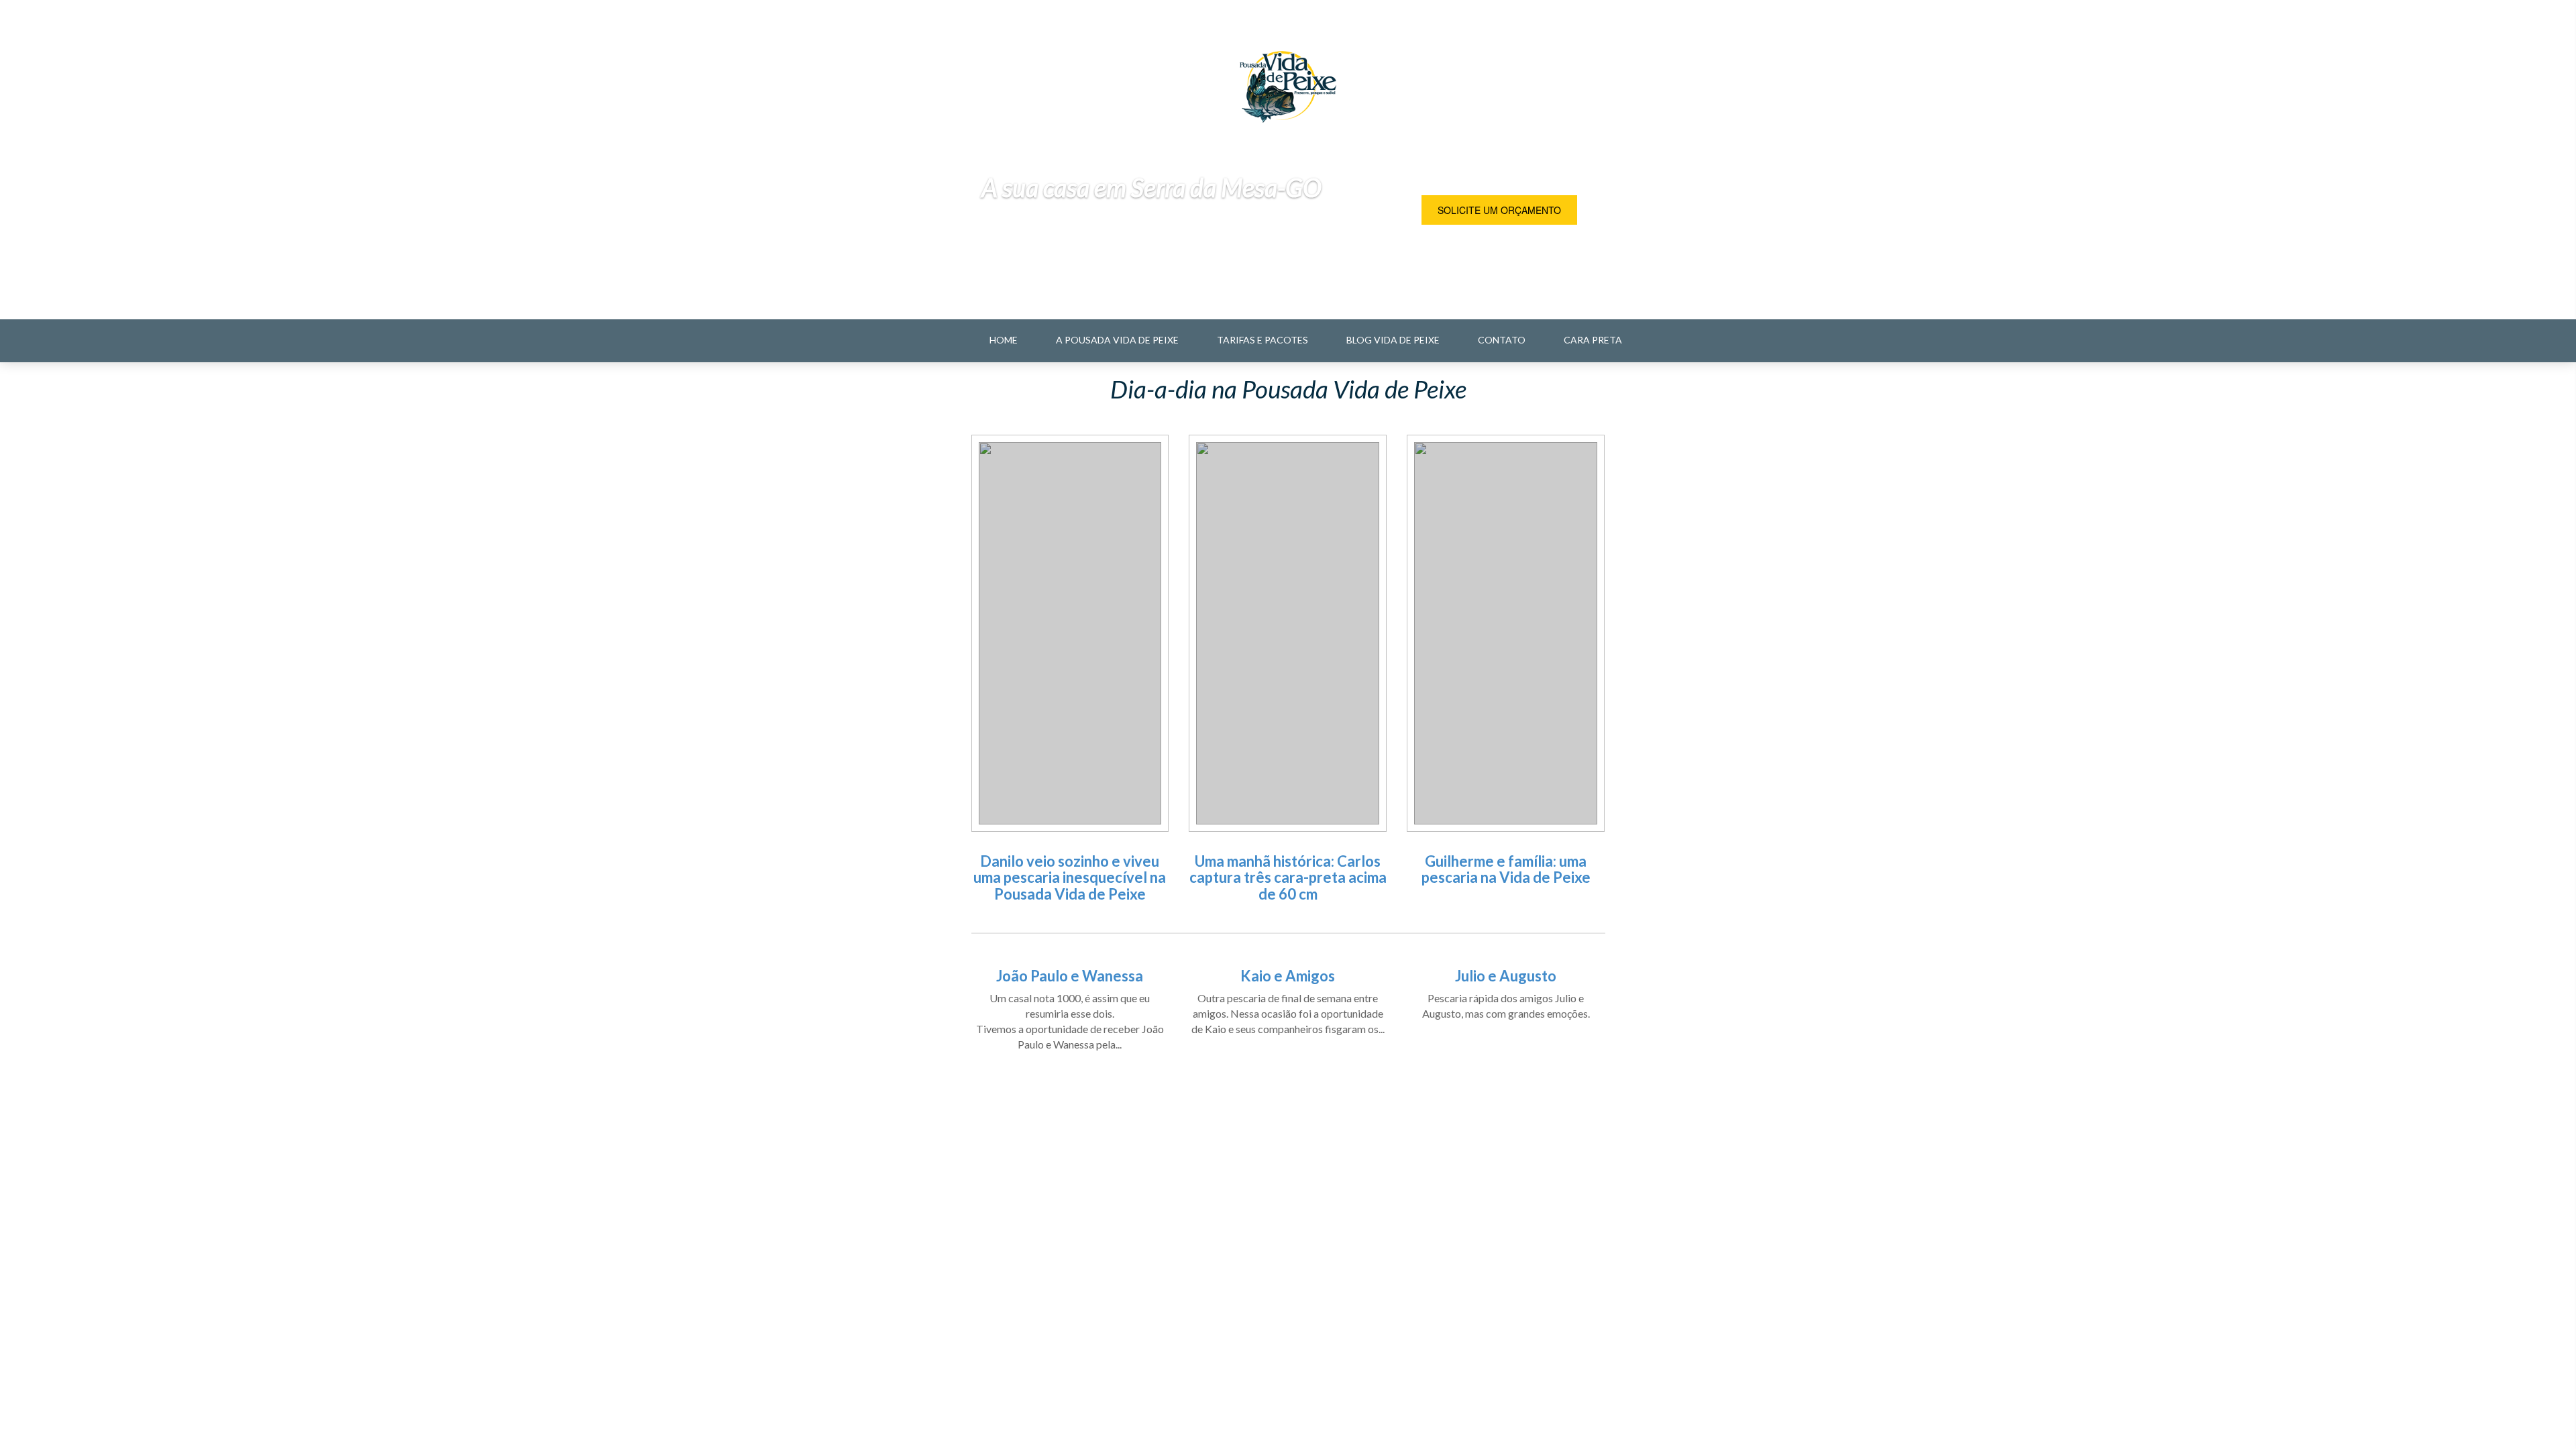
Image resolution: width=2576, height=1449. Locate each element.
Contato (1502, 340)
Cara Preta (1593, 340)
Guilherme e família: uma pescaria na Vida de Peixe (1506, 869)
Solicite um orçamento (1499, 210)
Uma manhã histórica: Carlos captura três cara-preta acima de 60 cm (1288, 877)
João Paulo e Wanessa (1070, 976)
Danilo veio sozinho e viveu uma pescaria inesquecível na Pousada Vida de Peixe (1070, 877)
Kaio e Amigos (1288, 976)
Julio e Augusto (1506, 976)
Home (1004, 340)
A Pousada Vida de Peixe (1117, 340)
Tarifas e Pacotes (1263, 340)
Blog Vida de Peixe (1393, 340)
